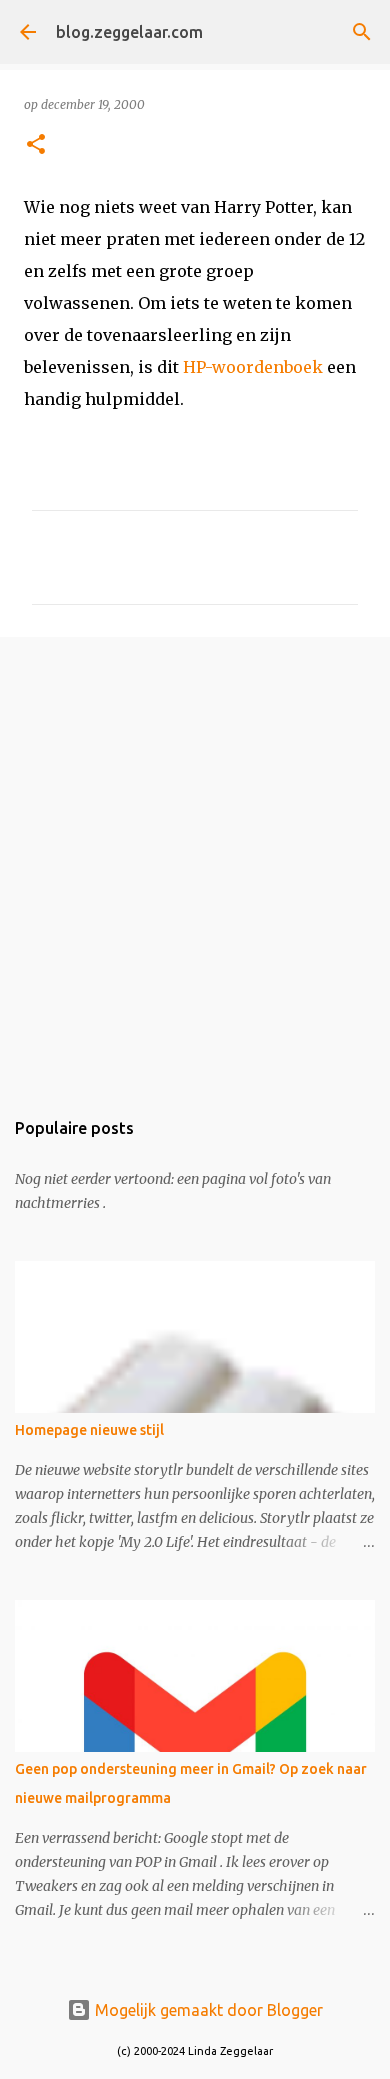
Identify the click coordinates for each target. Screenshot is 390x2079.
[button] (36, 145)
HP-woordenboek (253, 367)
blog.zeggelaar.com (129, 32)
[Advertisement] (195, 862)
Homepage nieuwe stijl (89, 1430)
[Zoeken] (362, 32)
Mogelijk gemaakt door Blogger (207, 2010)
